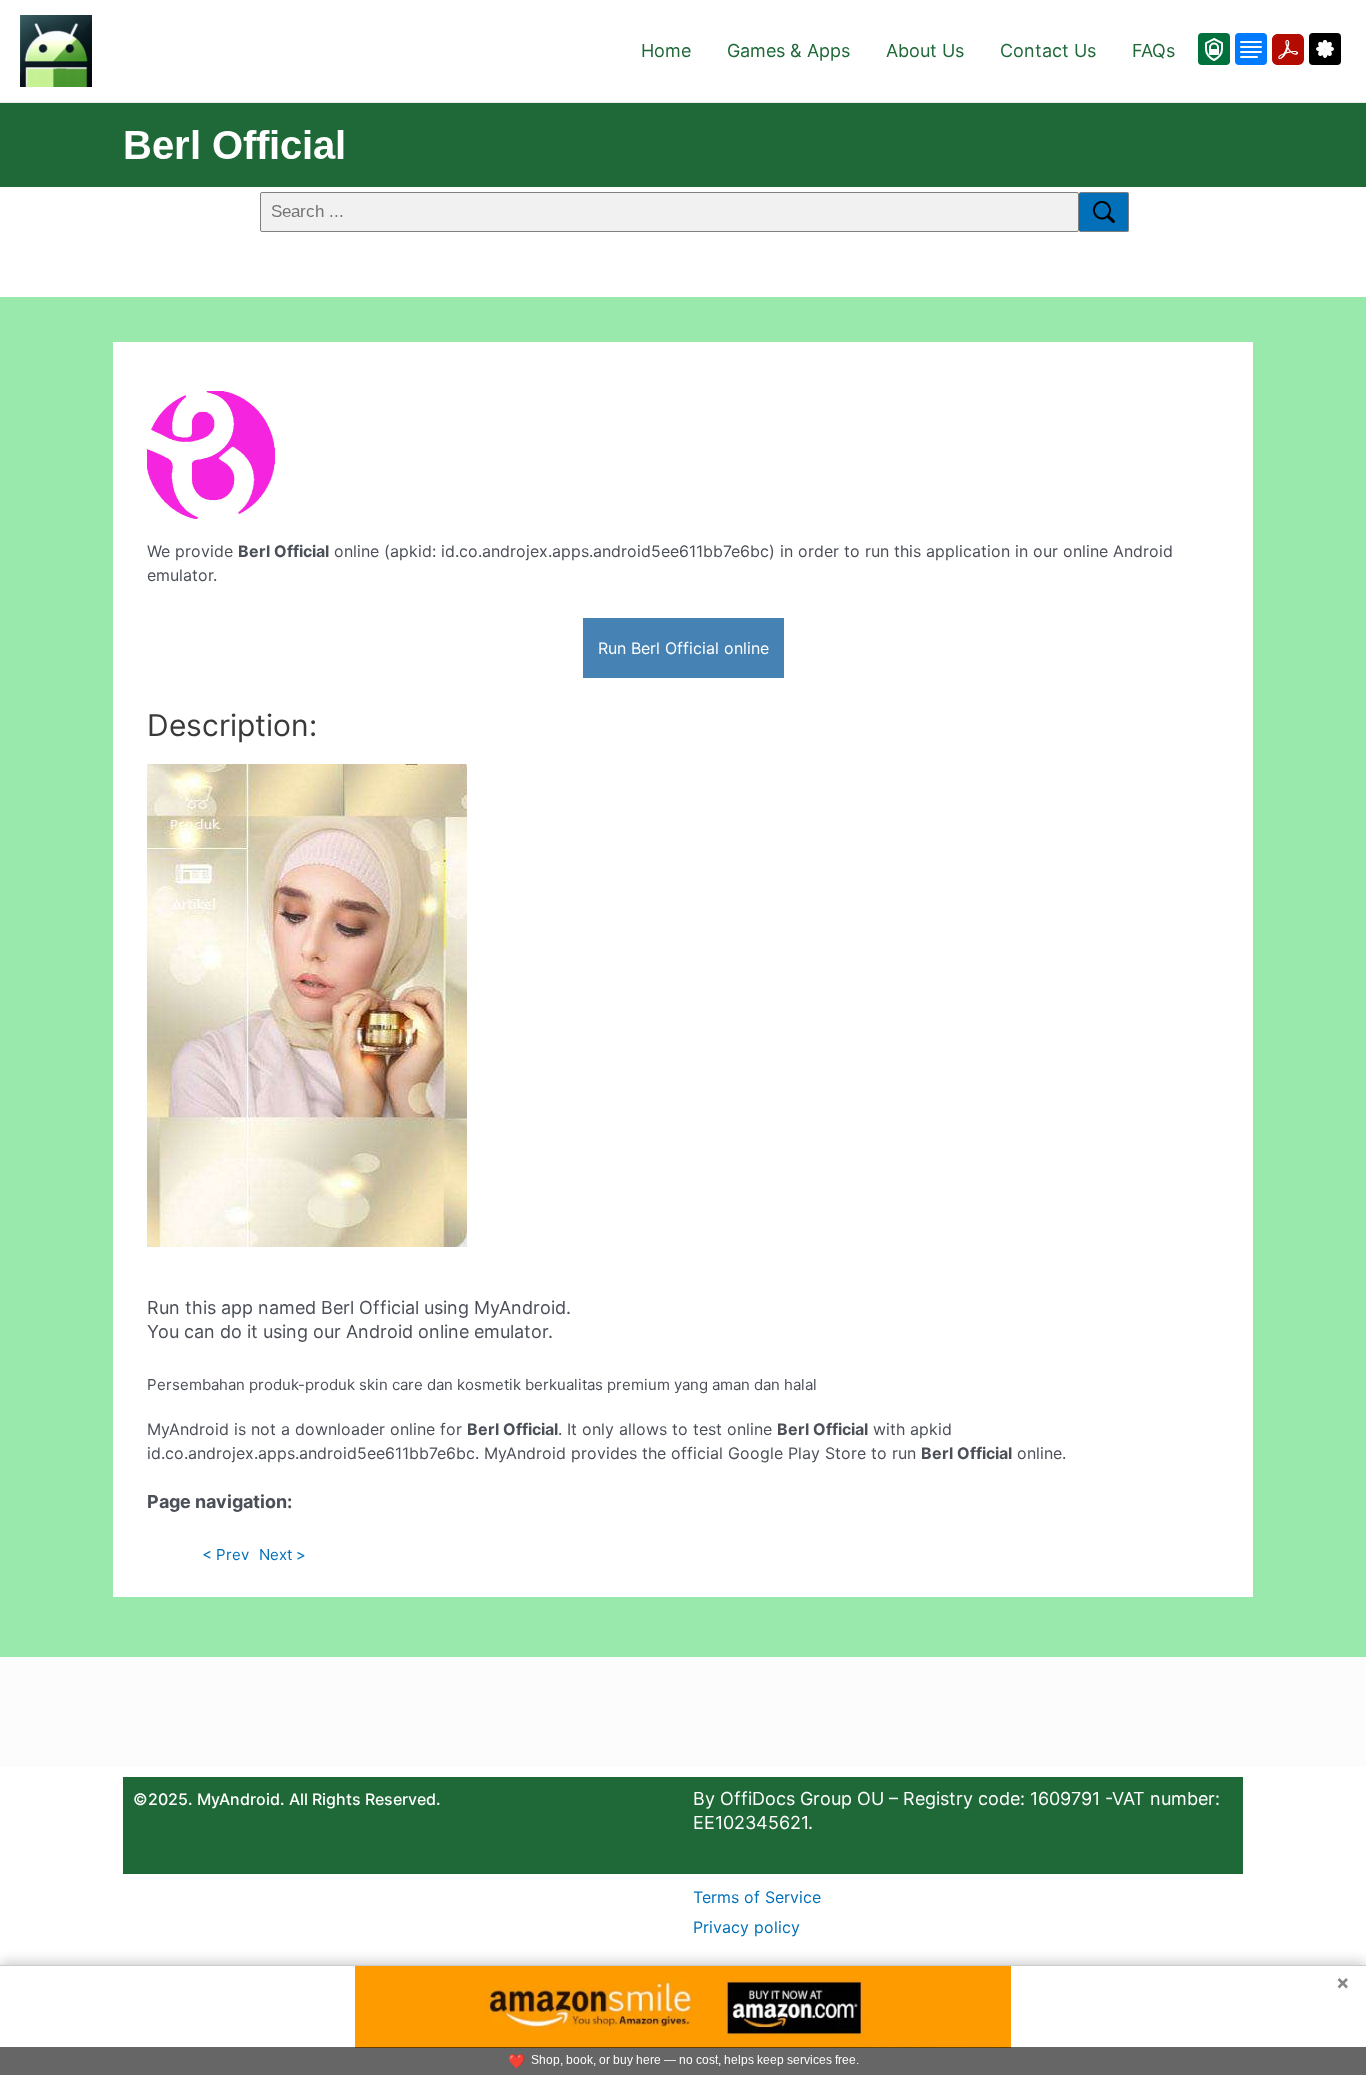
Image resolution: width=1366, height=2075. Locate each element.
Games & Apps (788, 50)
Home (666, 50)
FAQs (1153, 50)
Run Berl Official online (683, 648)
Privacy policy (746, 1927)
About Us (925, 50)
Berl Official (234, 145)
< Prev (225, 1554)
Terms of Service (757, 1897)
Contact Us (1048, 50)
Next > (282, 1554)
